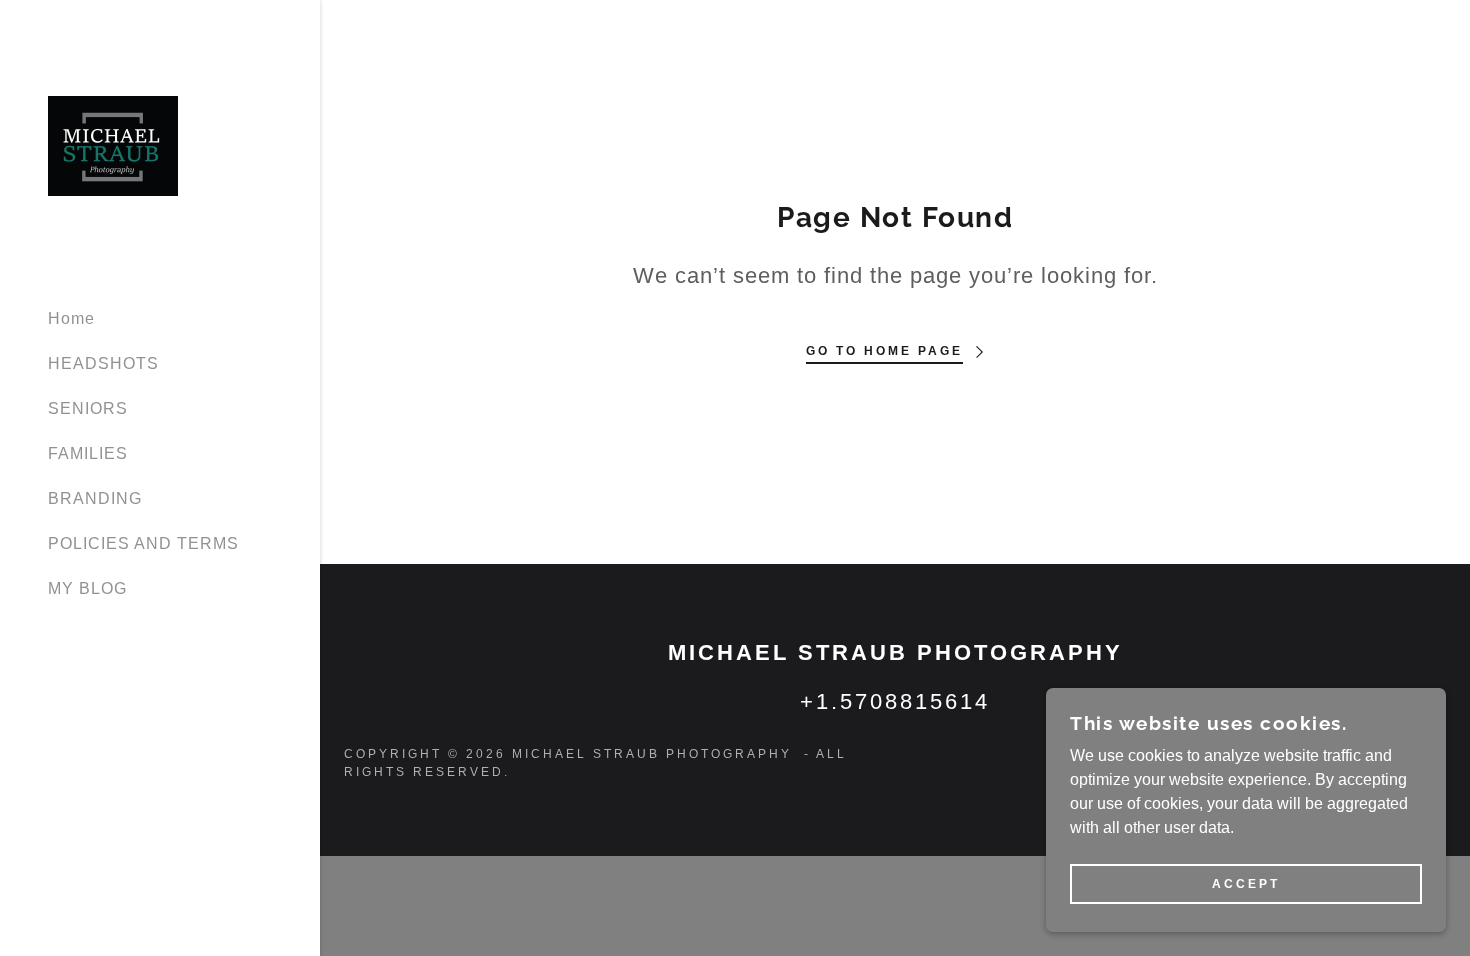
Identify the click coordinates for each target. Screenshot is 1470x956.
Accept (1246, 884)
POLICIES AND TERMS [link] (143, 543)
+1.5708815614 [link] (895, 701)
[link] (113, 144)
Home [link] (71, 318)
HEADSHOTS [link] (103, 363)
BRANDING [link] (95, 498)
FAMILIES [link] (88, 453)
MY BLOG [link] (87, 588)
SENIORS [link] (88, 408)
